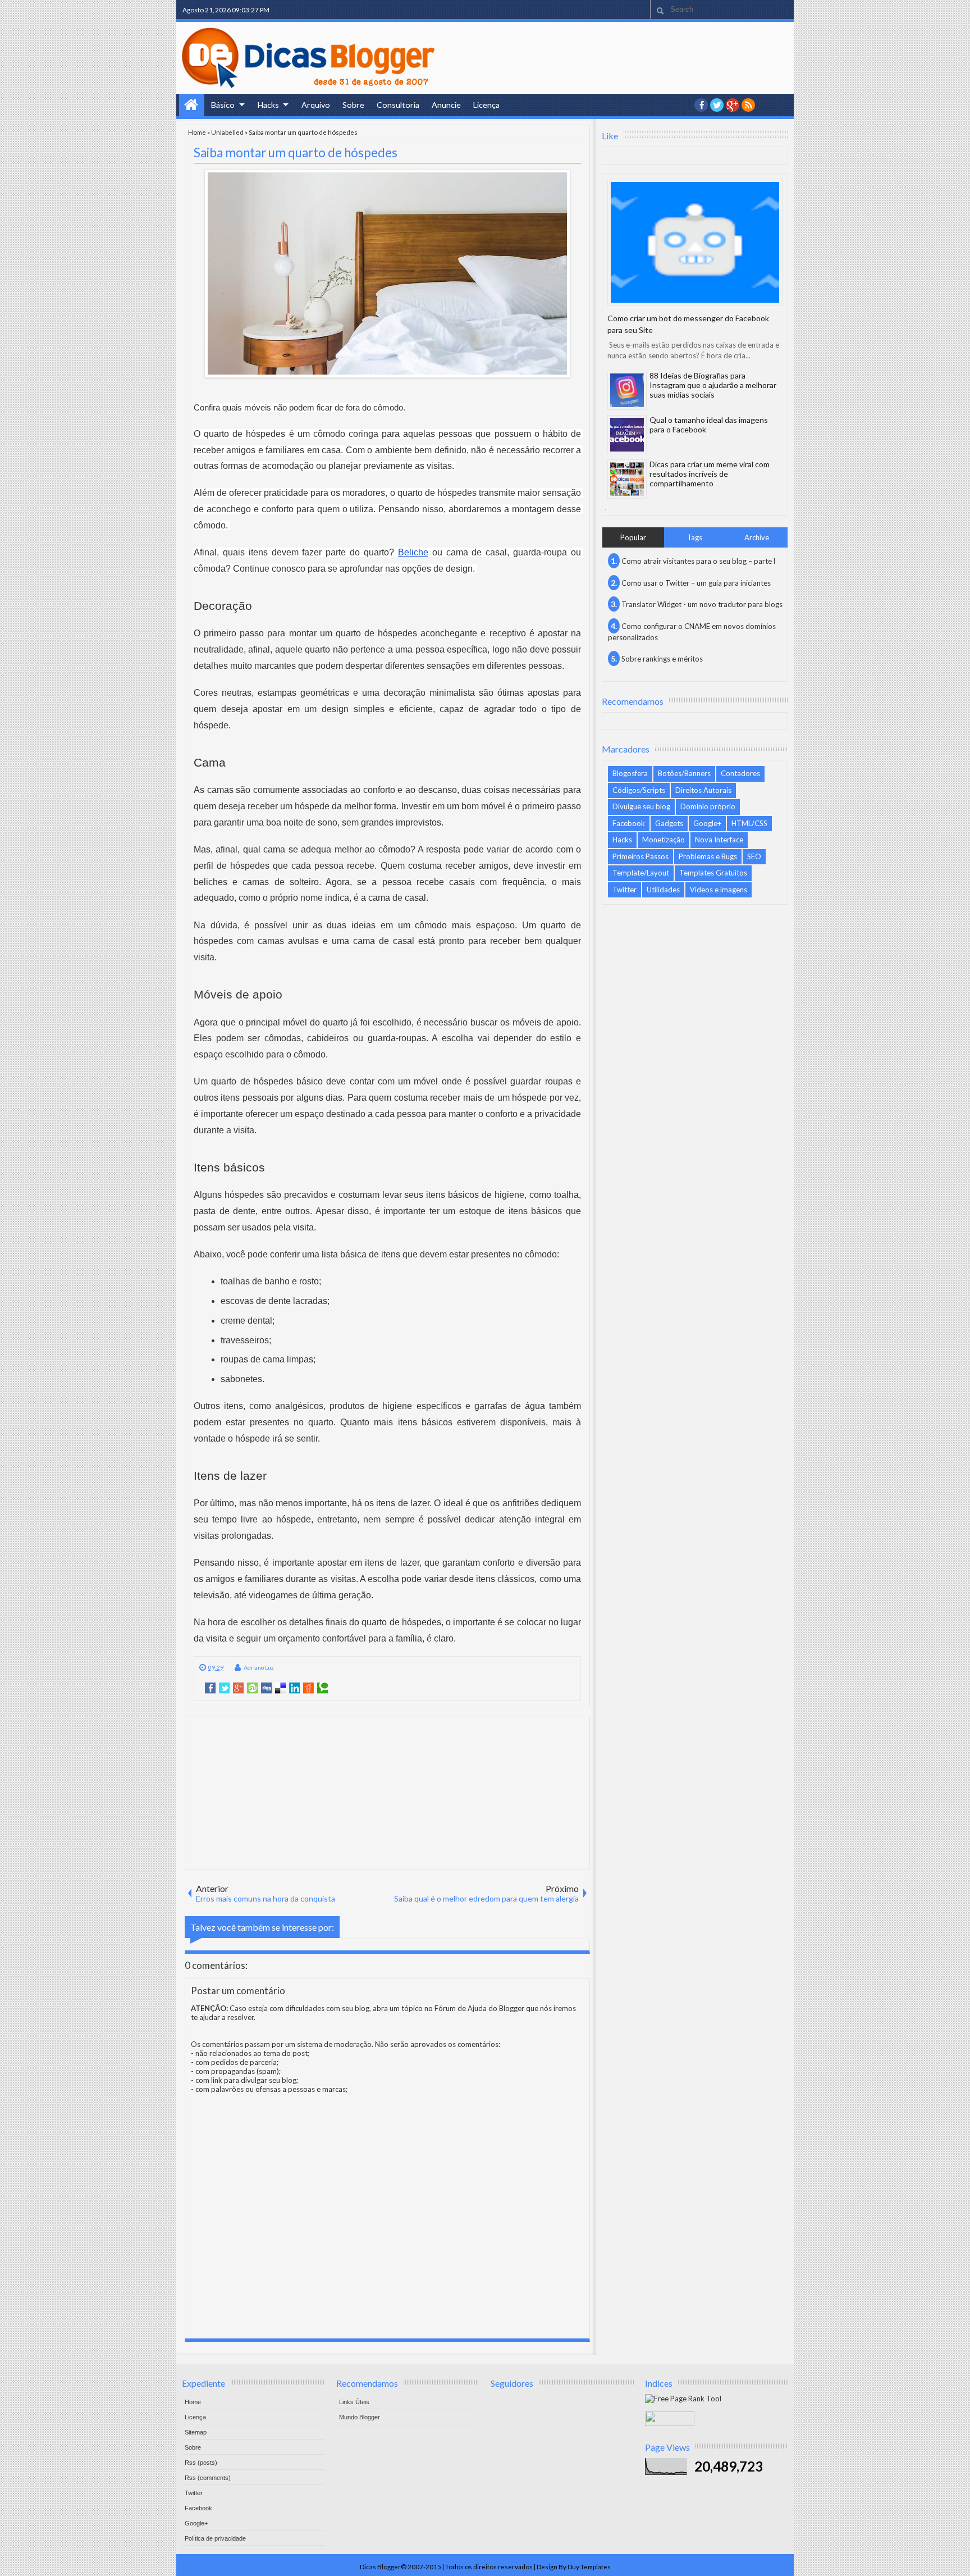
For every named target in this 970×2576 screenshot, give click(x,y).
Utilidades (663, 890)
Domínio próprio (708, 806)
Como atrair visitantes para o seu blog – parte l (698, 561)
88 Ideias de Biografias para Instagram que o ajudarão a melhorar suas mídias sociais (713, 385)
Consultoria (398, 105)
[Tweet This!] (224, 1688)
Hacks (268, 105)
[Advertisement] (387, 1792)
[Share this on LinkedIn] (294, 1688)
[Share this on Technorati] (322, 1688)
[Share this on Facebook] (210, 1688)
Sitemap (196, 2432)
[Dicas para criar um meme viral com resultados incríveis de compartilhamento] (627, 479)
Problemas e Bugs (708, 856)
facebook (701, 105)
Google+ (733, 105)
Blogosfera (630, 773)
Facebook (629, 823)
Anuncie (446, 105)
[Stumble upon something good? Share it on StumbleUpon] (252, 1688)
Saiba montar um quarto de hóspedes (296, 152)
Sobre (353, 105)
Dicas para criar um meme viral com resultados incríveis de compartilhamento (710, 474)
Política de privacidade (215, 2538)
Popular (633, 537)
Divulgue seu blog (641, 806)
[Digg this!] (266, 1688)
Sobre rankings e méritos (662, 659)
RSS (748, 105)
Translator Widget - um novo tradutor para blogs (702, 604)
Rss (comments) (208, 2478)
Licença (486, 105)
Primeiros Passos (640, 856)
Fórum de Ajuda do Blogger (479, 2008)
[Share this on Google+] (238, 1688)
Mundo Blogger (360, 2417)
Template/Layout (641, 873)
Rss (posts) (201, 2463)
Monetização (664, 840)
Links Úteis (354, 2402)
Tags (695, 537)
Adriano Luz (259, 1667)
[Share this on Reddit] (308, 1688)
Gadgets (669, 823)
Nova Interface (719, 840)
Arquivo (316, 105)
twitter (717, 105)
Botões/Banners (684, 773)
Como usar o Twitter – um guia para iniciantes (696, 583)
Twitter (624, 890)
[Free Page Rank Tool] (683, 2399)
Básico (223, 105)
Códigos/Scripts (639, 790)
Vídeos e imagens (719, 890)
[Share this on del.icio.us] (280, 1688)
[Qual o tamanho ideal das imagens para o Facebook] (627, 435)
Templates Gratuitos (713, 873)
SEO (754, 856)
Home (192, 105)
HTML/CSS (749, 823)
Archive (757, 537)
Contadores (740, 773)
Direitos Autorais (703, 790)
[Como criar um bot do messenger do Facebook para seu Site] (695, 242)
